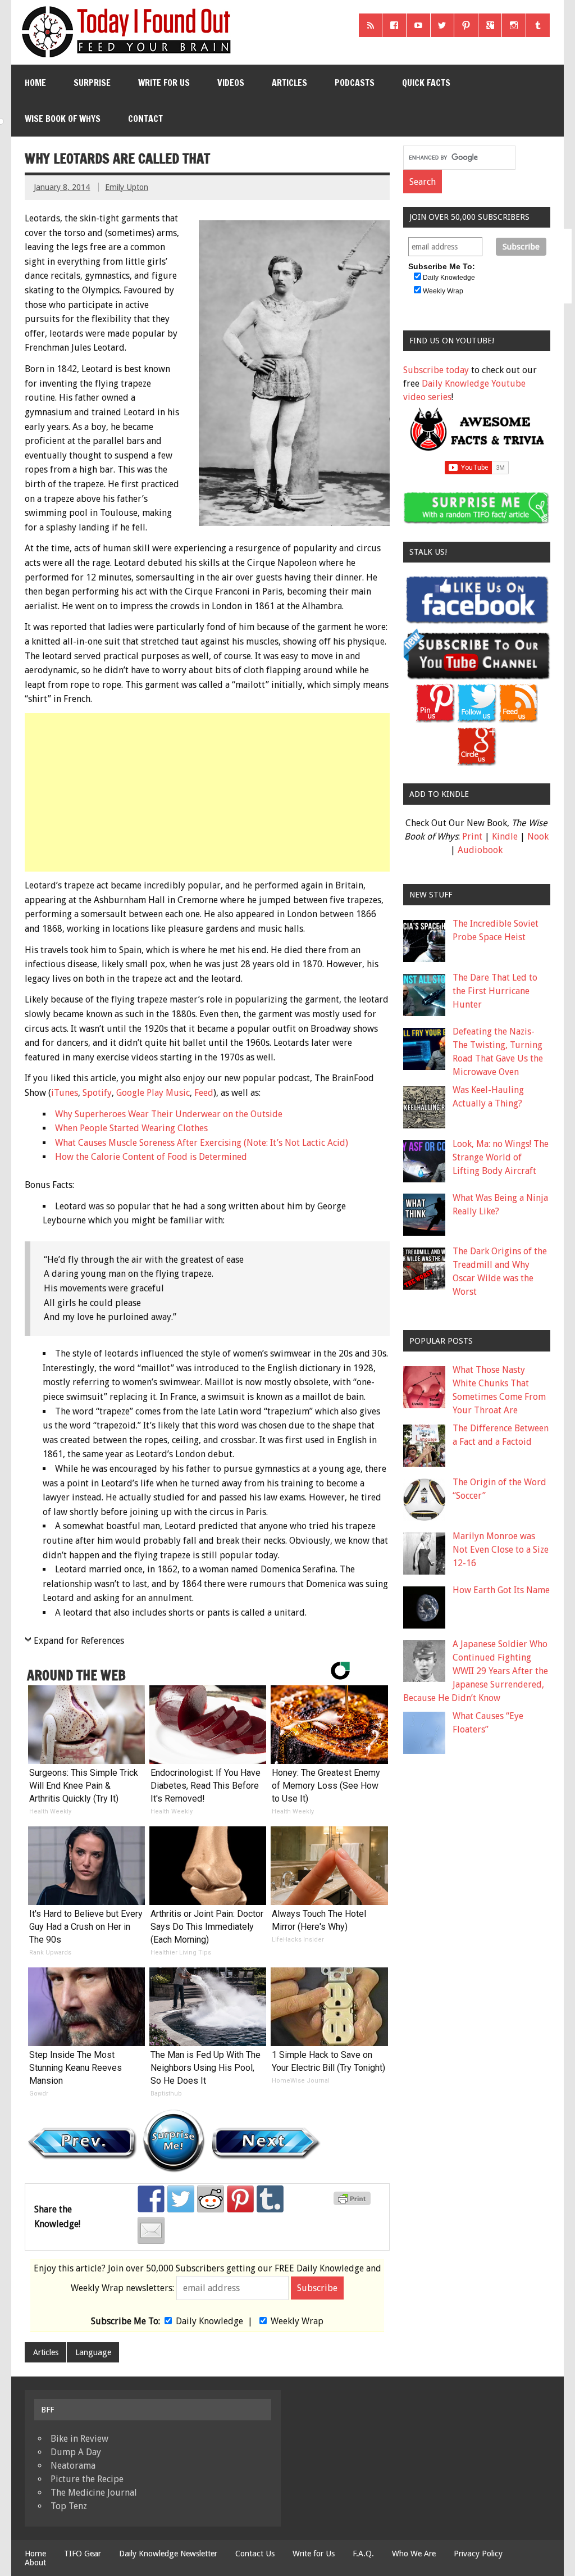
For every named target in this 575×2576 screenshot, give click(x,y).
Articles (289, 83)
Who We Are (414, 2554)
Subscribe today (436, 370)
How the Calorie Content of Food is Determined (151, 1157)
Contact (145, 119)
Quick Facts (426, 83)
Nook (538, 836)
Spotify (97, 1093)
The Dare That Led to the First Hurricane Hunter (495, 991)
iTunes (65, 1093)
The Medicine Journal (94, 2493)
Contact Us (255, 2554)
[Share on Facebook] (151, 2199)
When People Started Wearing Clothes (131, 1128)
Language (93, 2352)
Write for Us (164, 83)
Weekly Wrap (297, 2321)
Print (472, 836)
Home (35, 83)
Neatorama (73, 2466)
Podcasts (355, 83)
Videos (231, 83)
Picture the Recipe (87, 2479)
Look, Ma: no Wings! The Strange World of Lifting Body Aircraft (501, 1157)
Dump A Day (76, 2452)
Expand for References (79, 1641)
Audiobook (480, 850)
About (35, 2563)
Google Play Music (153, 1093)
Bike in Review (79, 2439)
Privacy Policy (478, 2554)
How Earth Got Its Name (501, 1590)
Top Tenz (69, 2506)
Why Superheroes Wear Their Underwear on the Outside (169, 1114)
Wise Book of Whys (63, 119)
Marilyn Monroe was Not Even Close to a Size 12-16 (501, 1550)
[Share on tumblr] (270, 2199)
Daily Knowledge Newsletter (168, 2554)
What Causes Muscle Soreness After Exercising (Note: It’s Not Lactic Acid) (202, 1143)
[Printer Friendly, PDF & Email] (354, 2202)
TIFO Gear (83, 2554)
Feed (204, 1093)
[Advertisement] (208, 792)
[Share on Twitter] (181, 2199)
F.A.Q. (363, 2554)
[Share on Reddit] (211, 2199)
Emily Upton (127, 187)
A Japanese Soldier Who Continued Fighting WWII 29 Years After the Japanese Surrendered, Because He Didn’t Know (476, 1671)
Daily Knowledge (209, 2321)
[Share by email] (151, 2230)
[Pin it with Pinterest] (240, 2199)
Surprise (92, 83)
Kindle (505, 836)
